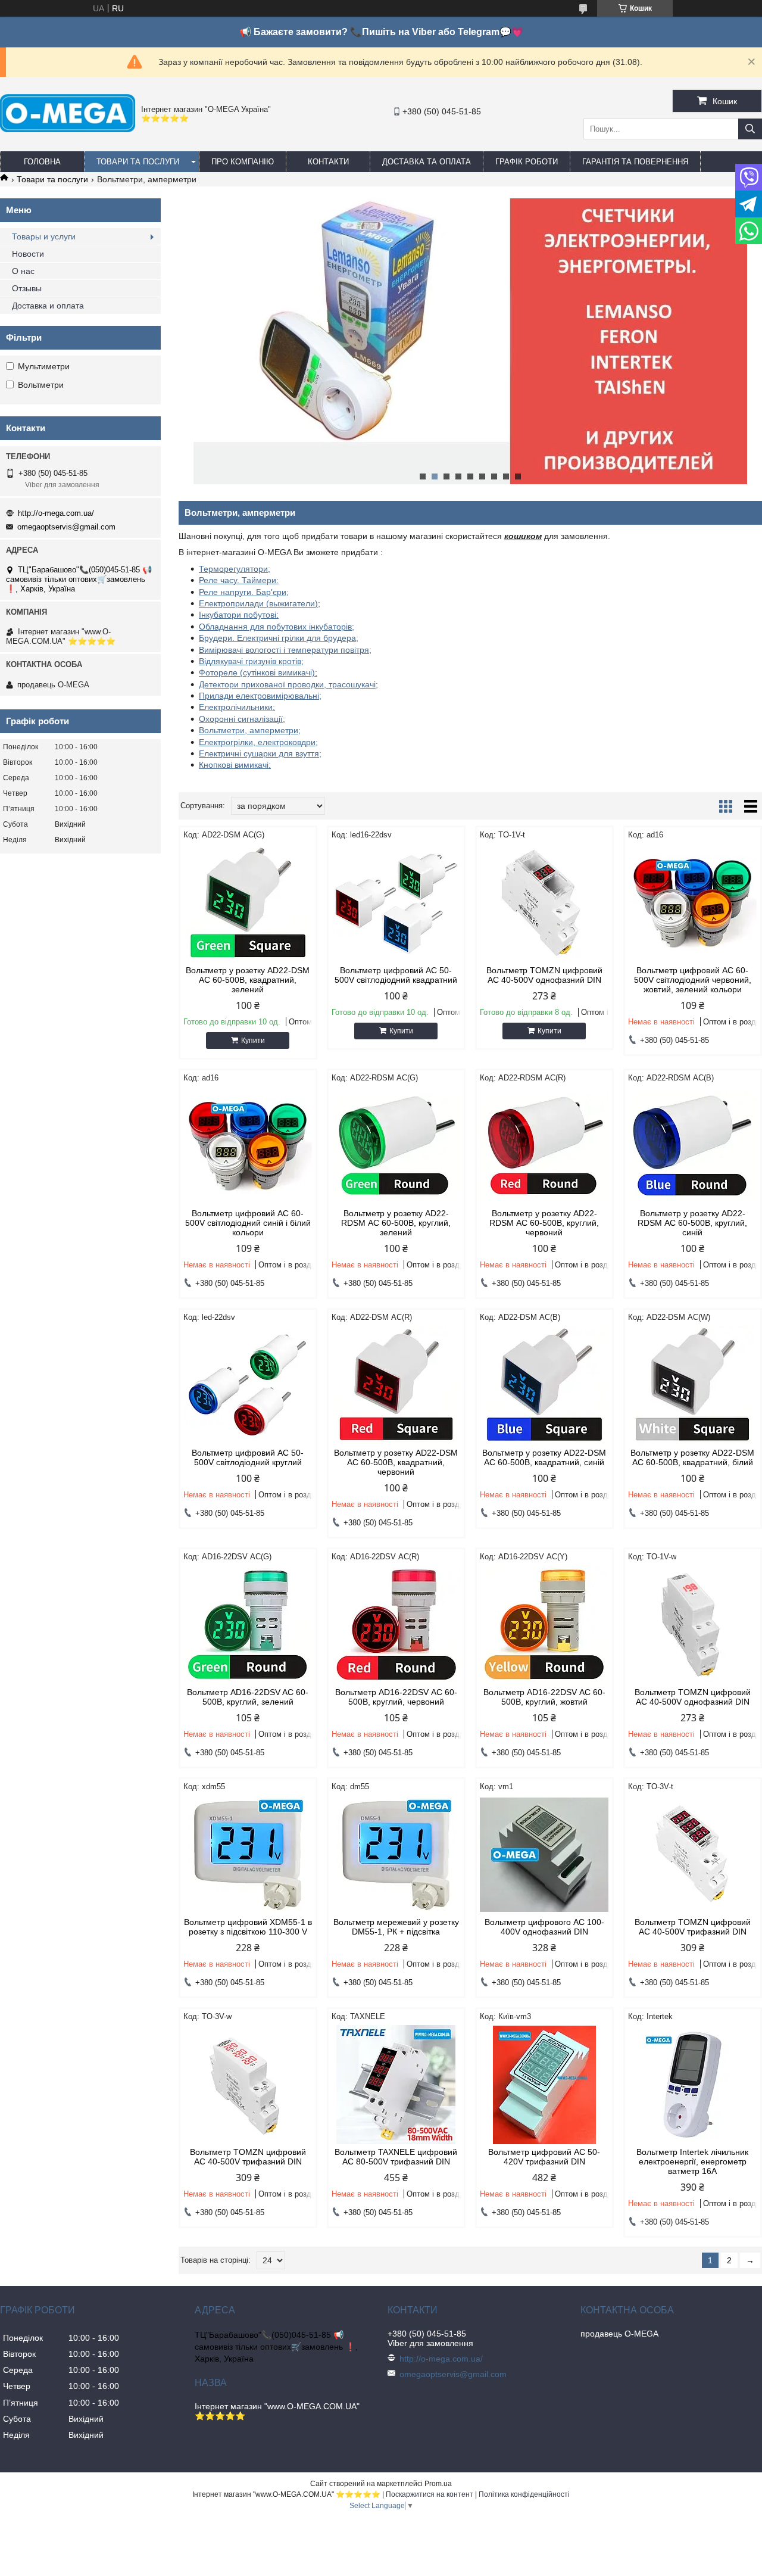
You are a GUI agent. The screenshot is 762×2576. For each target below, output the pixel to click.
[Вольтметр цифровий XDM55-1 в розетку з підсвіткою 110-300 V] (248, 1855)
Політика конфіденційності (524, 2494)
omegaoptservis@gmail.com (66, 527)
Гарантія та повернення (635, 162)
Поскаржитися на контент (430, 2494)
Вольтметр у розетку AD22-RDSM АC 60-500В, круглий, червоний (544, 1223)
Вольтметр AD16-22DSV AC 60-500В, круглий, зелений (248, 1697)
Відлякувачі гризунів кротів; (251, 661)
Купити (253, 1041)
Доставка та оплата (427, 162)
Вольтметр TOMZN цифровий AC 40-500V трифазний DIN (693, 1927)
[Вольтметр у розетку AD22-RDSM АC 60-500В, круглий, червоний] (544, 1146)
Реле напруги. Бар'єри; (244, 592)
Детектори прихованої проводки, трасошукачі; (288, 684)
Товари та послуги (138, 162)
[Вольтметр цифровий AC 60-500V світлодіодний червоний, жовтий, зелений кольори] (693, 903)
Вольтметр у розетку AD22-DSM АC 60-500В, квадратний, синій (544, 1457)
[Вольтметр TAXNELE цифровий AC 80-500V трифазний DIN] (396, 2085)
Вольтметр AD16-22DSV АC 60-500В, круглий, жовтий (544, 1697)
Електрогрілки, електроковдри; (258, 742)
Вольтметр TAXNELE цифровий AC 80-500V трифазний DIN (396, 2157)
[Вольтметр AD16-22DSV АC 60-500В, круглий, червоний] (396, 1625)
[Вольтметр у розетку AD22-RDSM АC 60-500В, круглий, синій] (693, 1146)
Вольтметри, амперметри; (250, 730)
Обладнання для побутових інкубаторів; (277, 627)
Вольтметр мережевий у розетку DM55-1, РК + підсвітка (396, 1927)
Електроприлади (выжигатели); (260, 603)
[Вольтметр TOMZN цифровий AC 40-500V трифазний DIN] (693, 1855)
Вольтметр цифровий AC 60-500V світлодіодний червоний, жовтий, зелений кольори (693, 980)
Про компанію (243, 162)
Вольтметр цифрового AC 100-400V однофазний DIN (544, 1927)
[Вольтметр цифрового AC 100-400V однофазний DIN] (544, 1855)
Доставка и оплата (48, 306)
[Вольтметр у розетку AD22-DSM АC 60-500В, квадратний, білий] (693, 1385)
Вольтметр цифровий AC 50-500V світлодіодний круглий (248, 1457)
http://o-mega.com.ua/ (56, 513)
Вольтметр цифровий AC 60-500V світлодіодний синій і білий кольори (248, 1223)
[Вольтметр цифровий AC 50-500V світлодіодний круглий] (248, 1385)
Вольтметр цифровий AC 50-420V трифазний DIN (544, 2157)
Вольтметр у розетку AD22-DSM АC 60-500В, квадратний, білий (692, 1457)
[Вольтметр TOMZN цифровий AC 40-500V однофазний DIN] (544, 903)
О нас (23, 271)
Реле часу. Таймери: (239, 580)
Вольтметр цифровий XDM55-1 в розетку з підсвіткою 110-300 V (248, 1927)
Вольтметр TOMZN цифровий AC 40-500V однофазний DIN (544, 975)
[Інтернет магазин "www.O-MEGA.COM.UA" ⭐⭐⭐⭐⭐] (68, 129)
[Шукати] (750, 129)
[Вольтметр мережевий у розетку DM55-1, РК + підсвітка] (396, 1855)
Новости (28, 254)
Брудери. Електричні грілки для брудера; (279, 638)
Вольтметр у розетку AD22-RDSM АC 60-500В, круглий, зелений (396, 1223)
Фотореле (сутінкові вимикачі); (258, 672)
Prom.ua (438, 2484)
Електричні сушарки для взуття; (260, 753)
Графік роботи (527, 162)
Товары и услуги (44, 236)
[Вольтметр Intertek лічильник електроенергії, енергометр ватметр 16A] (693, 2085)
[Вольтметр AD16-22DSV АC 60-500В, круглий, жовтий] (544, 1625)
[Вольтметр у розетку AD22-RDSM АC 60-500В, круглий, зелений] (396, 1146)
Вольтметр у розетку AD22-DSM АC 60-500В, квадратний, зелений (248, 980)
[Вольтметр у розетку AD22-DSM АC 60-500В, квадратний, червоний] (396, 1385)
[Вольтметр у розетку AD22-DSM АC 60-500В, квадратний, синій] (544, 1385)
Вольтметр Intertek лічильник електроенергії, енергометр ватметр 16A (692, 2161)
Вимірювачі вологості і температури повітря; (285, 650)
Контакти (328, 162)
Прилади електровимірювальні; (260, 696)
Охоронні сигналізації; (242, 719)
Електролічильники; (237, 707)
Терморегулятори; (235, 569)
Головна (42, 162)
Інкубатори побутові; (239, 615)
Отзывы (27, 288)
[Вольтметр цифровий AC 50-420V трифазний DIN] (544, 2085)
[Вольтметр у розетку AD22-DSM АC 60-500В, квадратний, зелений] (248, 903)
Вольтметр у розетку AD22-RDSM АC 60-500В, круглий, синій (692, 1223)
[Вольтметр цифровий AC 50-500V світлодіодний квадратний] (396, 903)
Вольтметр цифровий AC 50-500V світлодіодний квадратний (396, 975)
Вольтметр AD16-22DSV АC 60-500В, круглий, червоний (396, 1697)
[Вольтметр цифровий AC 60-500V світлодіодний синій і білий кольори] (248, 1146)
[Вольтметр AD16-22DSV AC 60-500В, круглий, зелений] (248, 1625)
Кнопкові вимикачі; (235, 765)
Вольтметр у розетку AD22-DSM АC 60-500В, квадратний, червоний (396, 1462)
